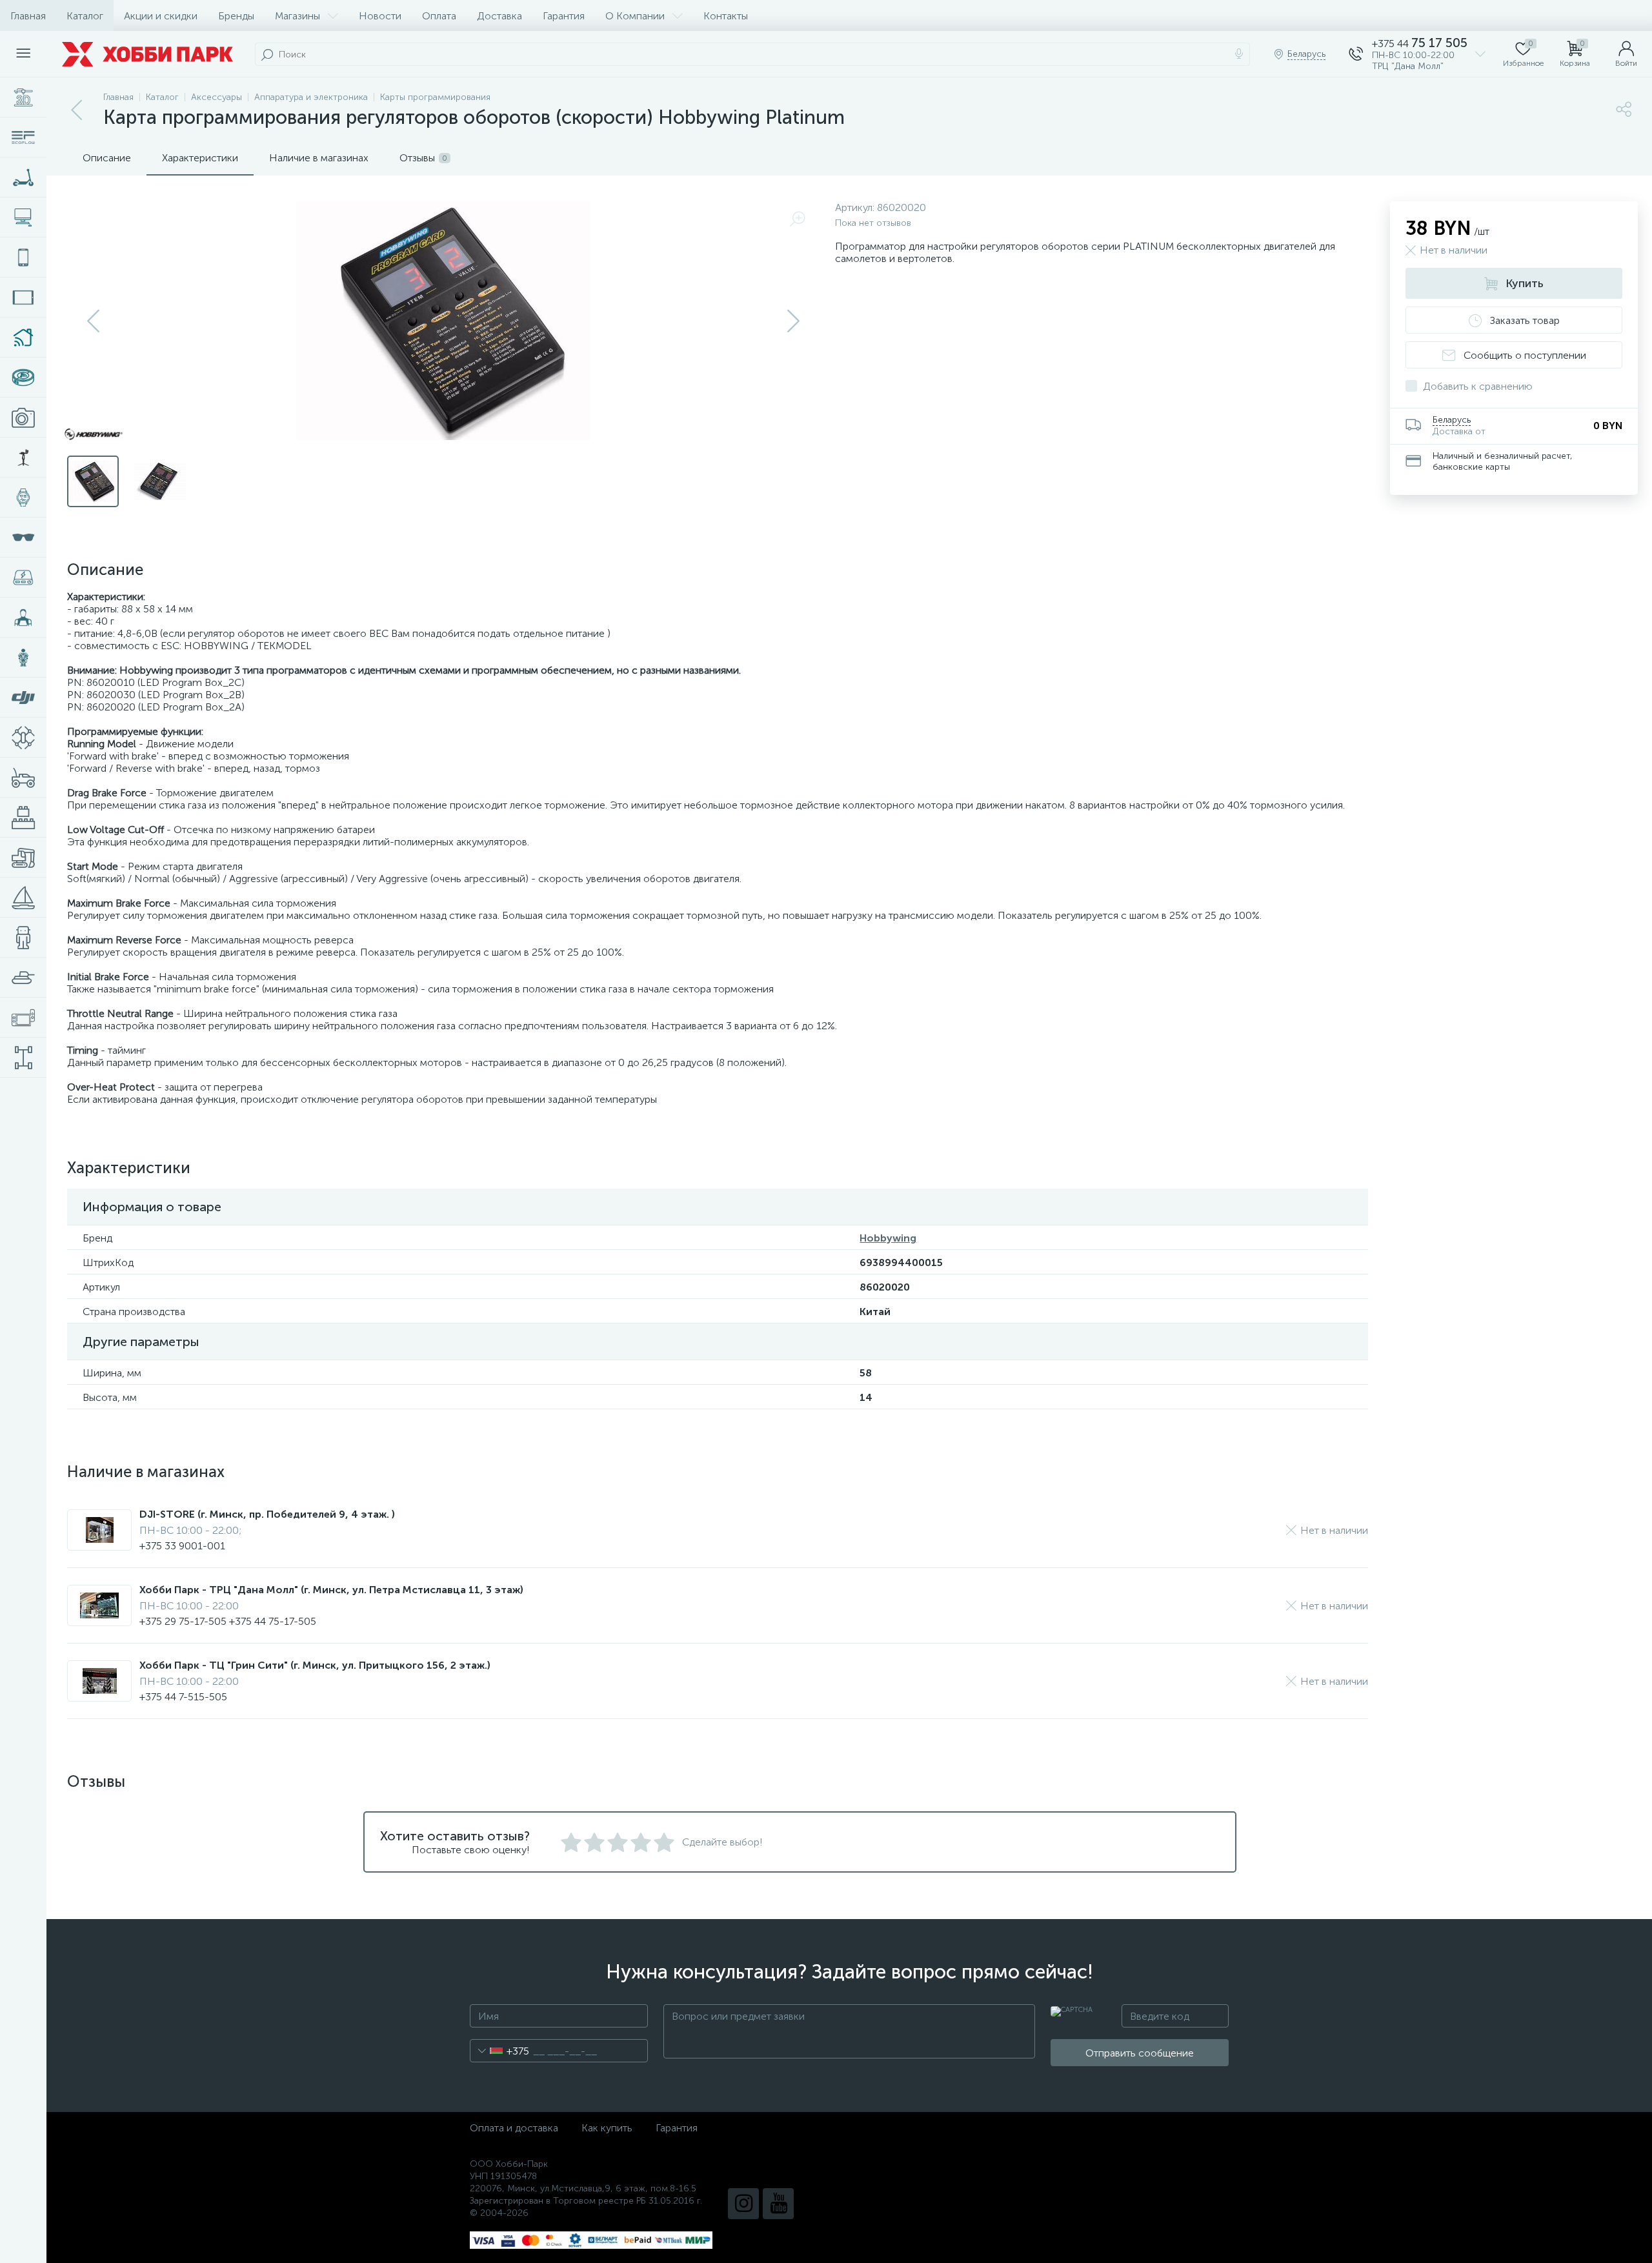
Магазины (297, 16)
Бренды (236, 16)
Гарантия (564, 16)
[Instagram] (743, 2204)
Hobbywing (888, 1238)
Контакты (726, 16)
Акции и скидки (161, 16)
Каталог (85, 16)
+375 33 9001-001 (182, 1546)
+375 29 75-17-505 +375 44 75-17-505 (228, 1621)
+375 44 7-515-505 (183, 1697)
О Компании (635, 16)
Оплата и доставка (514, 2128)
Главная (28, 16)
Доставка (499, 16)
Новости (380, 16)
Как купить (607, 2128)
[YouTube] (778, 2204)
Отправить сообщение (1140, 2053)
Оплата (439, 16)
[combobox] (500, 2051)
